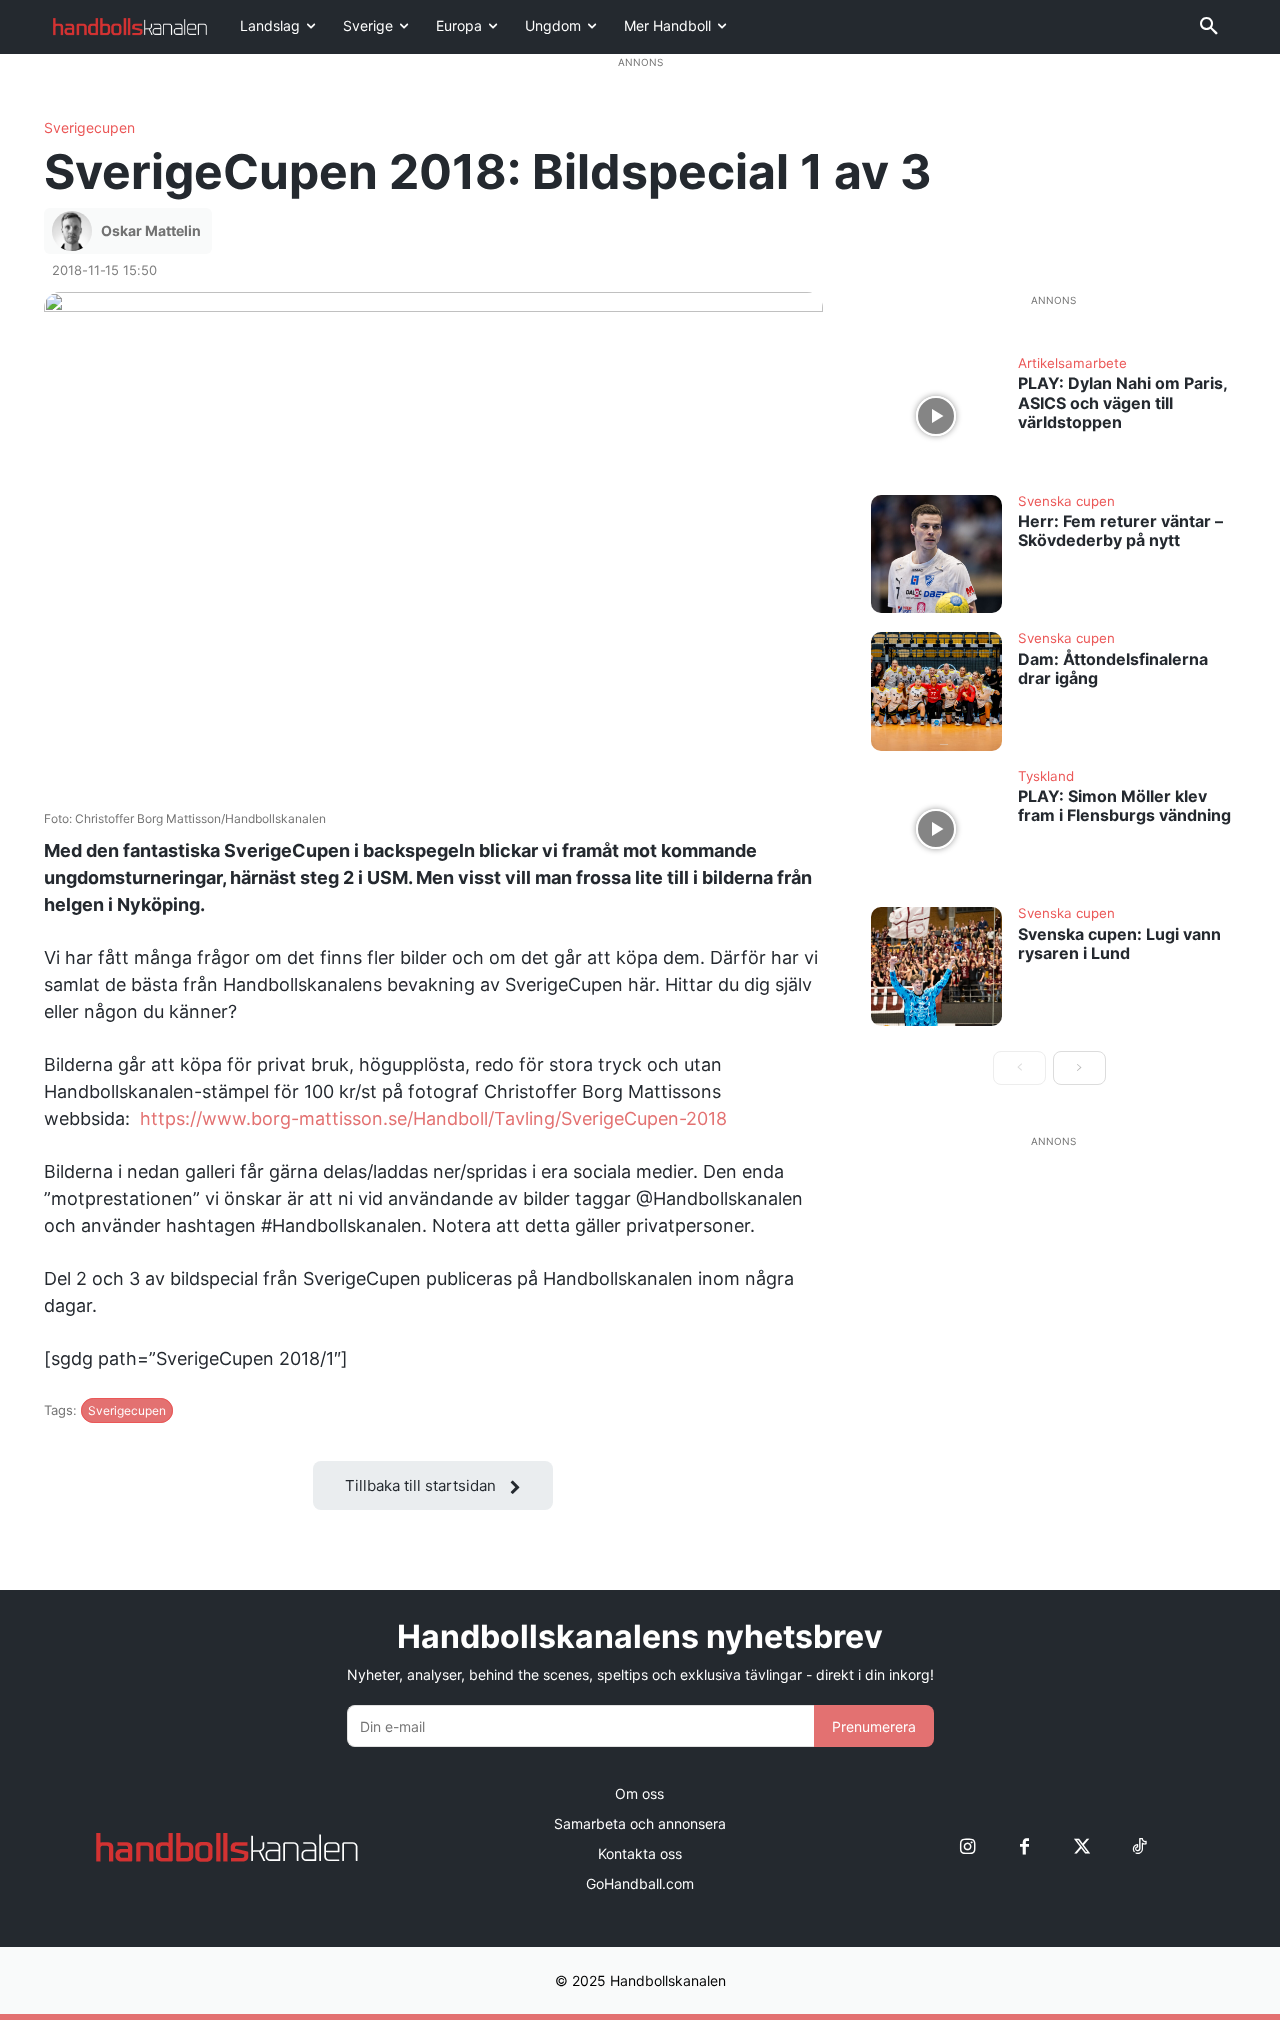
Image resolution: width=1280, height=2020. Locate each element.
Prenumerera (874, 1726)
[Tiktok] (1138, 1847)
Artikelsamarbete (1072, 364)
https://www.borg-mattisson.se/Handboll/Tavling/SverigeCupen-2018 (433, 1118)
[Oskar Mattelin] (75, 231)
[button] (1209, 27)
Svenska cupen (1066, 502)
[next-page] (1079, 1068)
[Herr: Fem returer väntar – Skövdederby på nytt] (937, 554)
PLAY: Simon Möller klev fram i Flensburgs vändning (1124, 805)
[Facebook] (1024, 1847)
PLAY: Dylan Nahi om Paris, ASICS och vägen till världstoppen (1123, 402)
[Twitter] (1081, 1847)
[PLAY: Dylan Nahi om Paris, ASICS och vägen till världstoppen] (937, 416)
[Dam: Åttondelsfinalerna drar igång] (937, 691)
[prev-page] (1019, 1068)
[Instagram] (967, 1847)
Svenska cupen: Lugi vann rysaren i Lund (1119, 943)
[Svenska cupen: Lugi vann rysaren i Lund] (937, 966)
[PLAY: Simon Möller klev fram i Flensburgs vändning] (937, 829)
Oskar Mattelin (151, 230)
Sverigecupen (89, 128)
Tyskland (1046, 777)
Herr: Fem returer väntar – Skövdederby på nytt (1120, 530)
